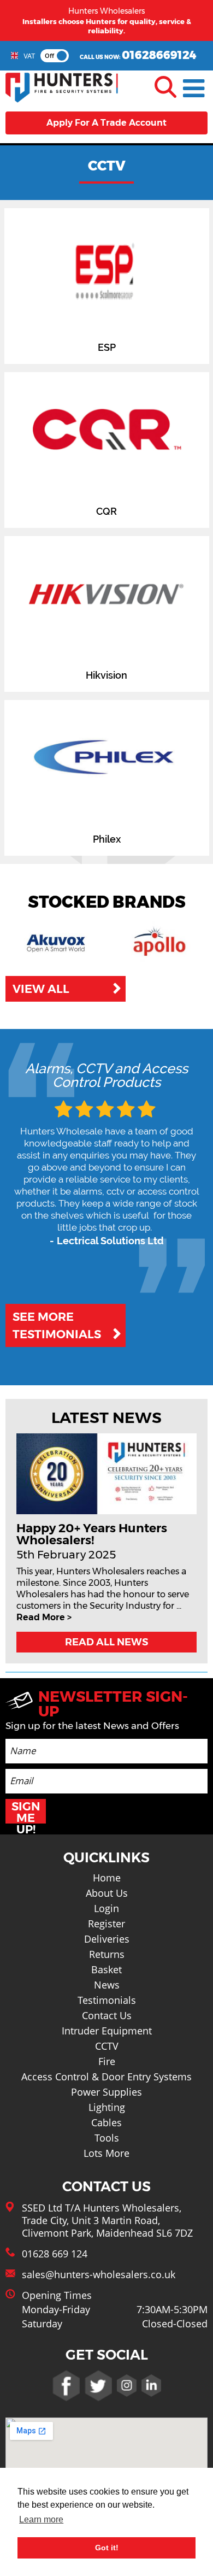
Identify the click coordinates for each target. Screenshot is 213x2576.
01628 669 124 (55, 2254)
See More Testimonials (57, 1325)
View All (41, 989)
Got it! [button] (107, 2548)
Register (106, 1924)
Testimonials (107, 2000)
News (107, 1985)
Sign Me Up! (26, 1812)
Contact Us (107, 2015)
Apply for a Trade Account (106, 123)
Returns (107, 1954)
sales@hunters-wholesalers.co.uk (99, 2274)
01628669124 (159, 55)
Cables (106, 2122)
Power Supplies (106, 2092)
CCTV (107, 2046)
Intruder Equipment (107, 2031)
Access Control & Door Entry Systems (106, 2077)
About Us (107, 1893)
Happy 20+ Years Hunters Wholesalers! (92, 1534)
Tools (107, 2138)
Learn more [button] (41, 2519)
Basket (106, 1969)
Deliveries (107, 1939)
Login (106, 1908)
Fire (107, 2061)
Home (107, 1878)
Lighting (107, 2107)
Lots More (106, 2153)
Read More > (44, 1617)
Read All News (106, 1642)
